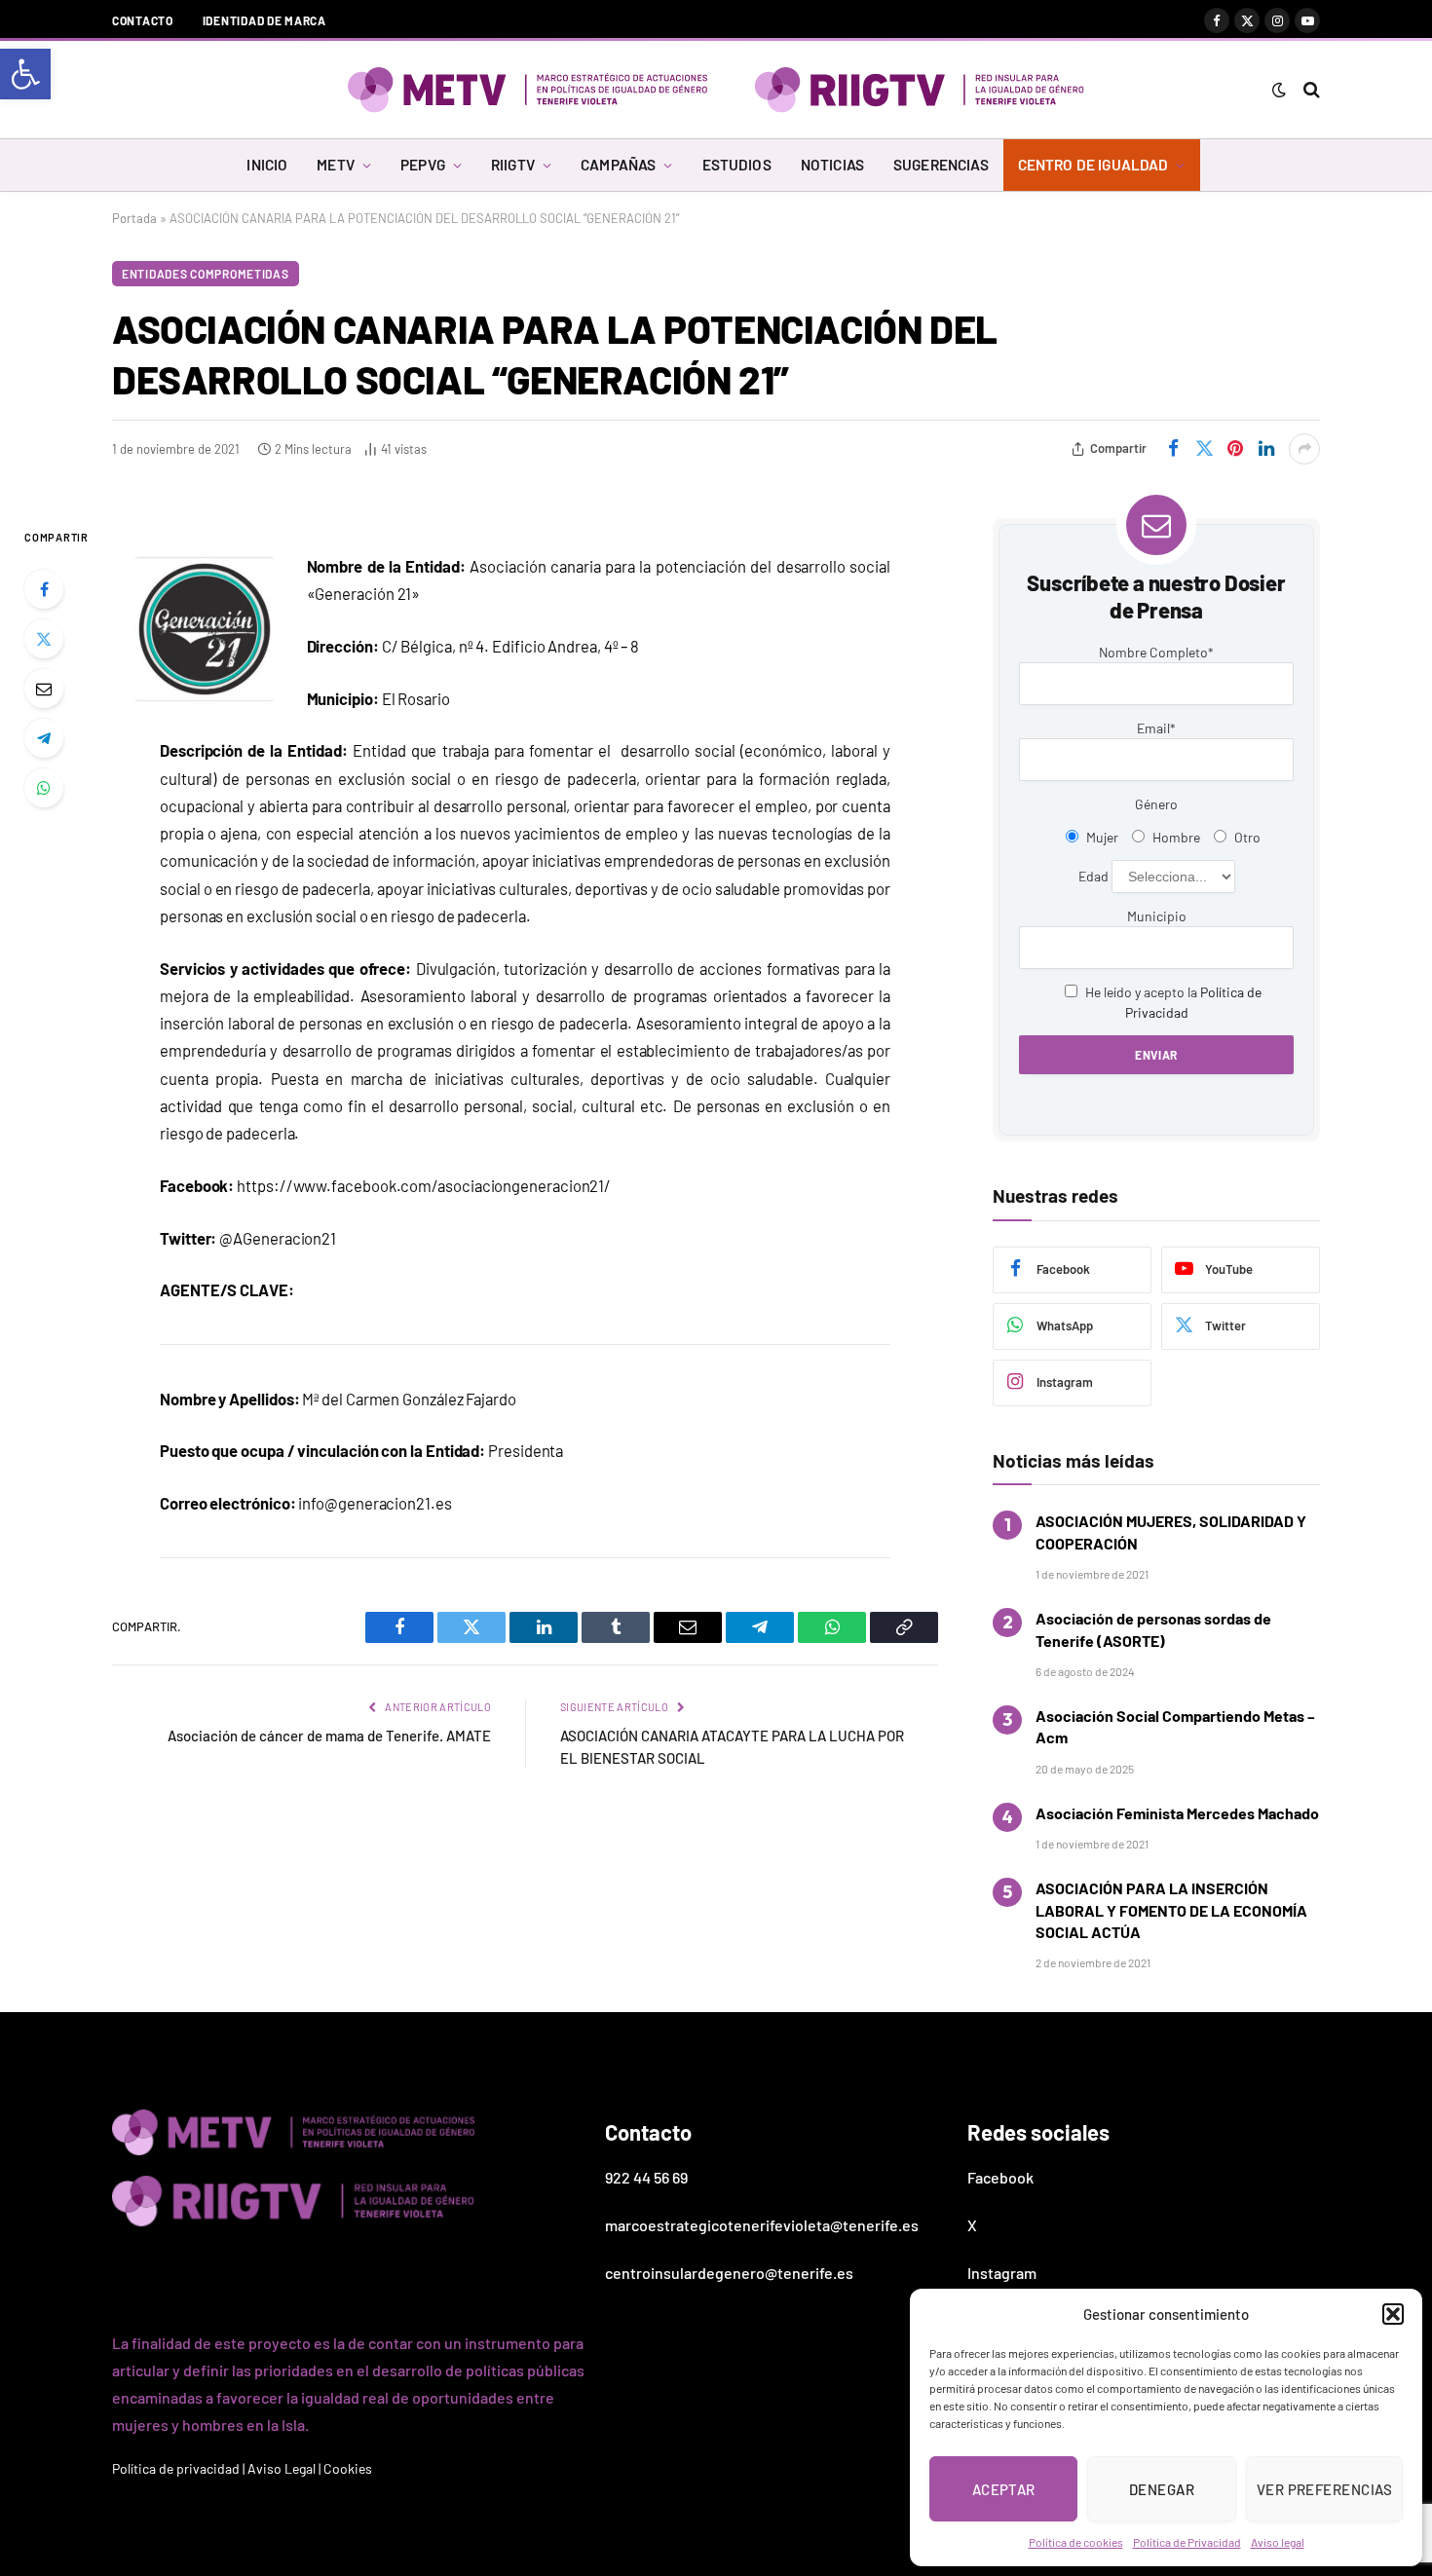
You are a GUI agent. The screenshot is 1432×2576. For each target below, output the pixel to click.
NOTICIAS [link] (832, 165)
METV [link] (336, 165)
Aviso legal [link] (1278, 2542)
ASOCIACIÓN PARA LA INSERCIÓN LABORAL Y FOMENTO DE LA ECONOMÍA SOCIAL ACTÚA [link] (1171, 1910)
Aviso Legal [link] (282, 2468)
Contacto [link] (143, 20)
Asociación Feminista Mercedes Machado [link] (1177, 1813)
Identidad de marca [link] (264, 20)
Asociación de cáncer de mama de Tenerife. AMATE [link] (329, 1736)
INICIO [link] (267, 165)
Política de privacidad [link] (176, 2468)
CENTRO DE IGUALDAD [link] (1093, 165)
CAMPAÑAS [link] (618, 165)
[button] (1393, 2314)
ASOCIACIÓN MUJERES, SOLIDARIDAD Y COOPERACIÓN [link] (1171, 1531)
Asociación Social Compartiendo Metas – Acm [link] (1175, 1726)
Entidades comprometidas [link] (206, 274)
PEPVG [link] (423, 165)
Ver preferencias (1324, 2489)
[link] (25, 74)
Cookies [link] (348, 2468)
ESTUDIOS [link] (737, 165)
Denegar (1162, 2489)
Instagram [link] (1002, 2273)
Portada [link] (134, 218)
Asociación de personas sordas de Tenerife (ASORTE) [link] (1153, 1629)
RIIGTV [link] (513, 165)
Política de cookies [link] (1076, 2542)
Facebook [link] (1000, 2177)
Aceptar (1004, 2489)
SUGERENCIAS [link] (941, 165)
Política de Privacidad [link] (1187, 2542)
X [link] (972, 2225)
